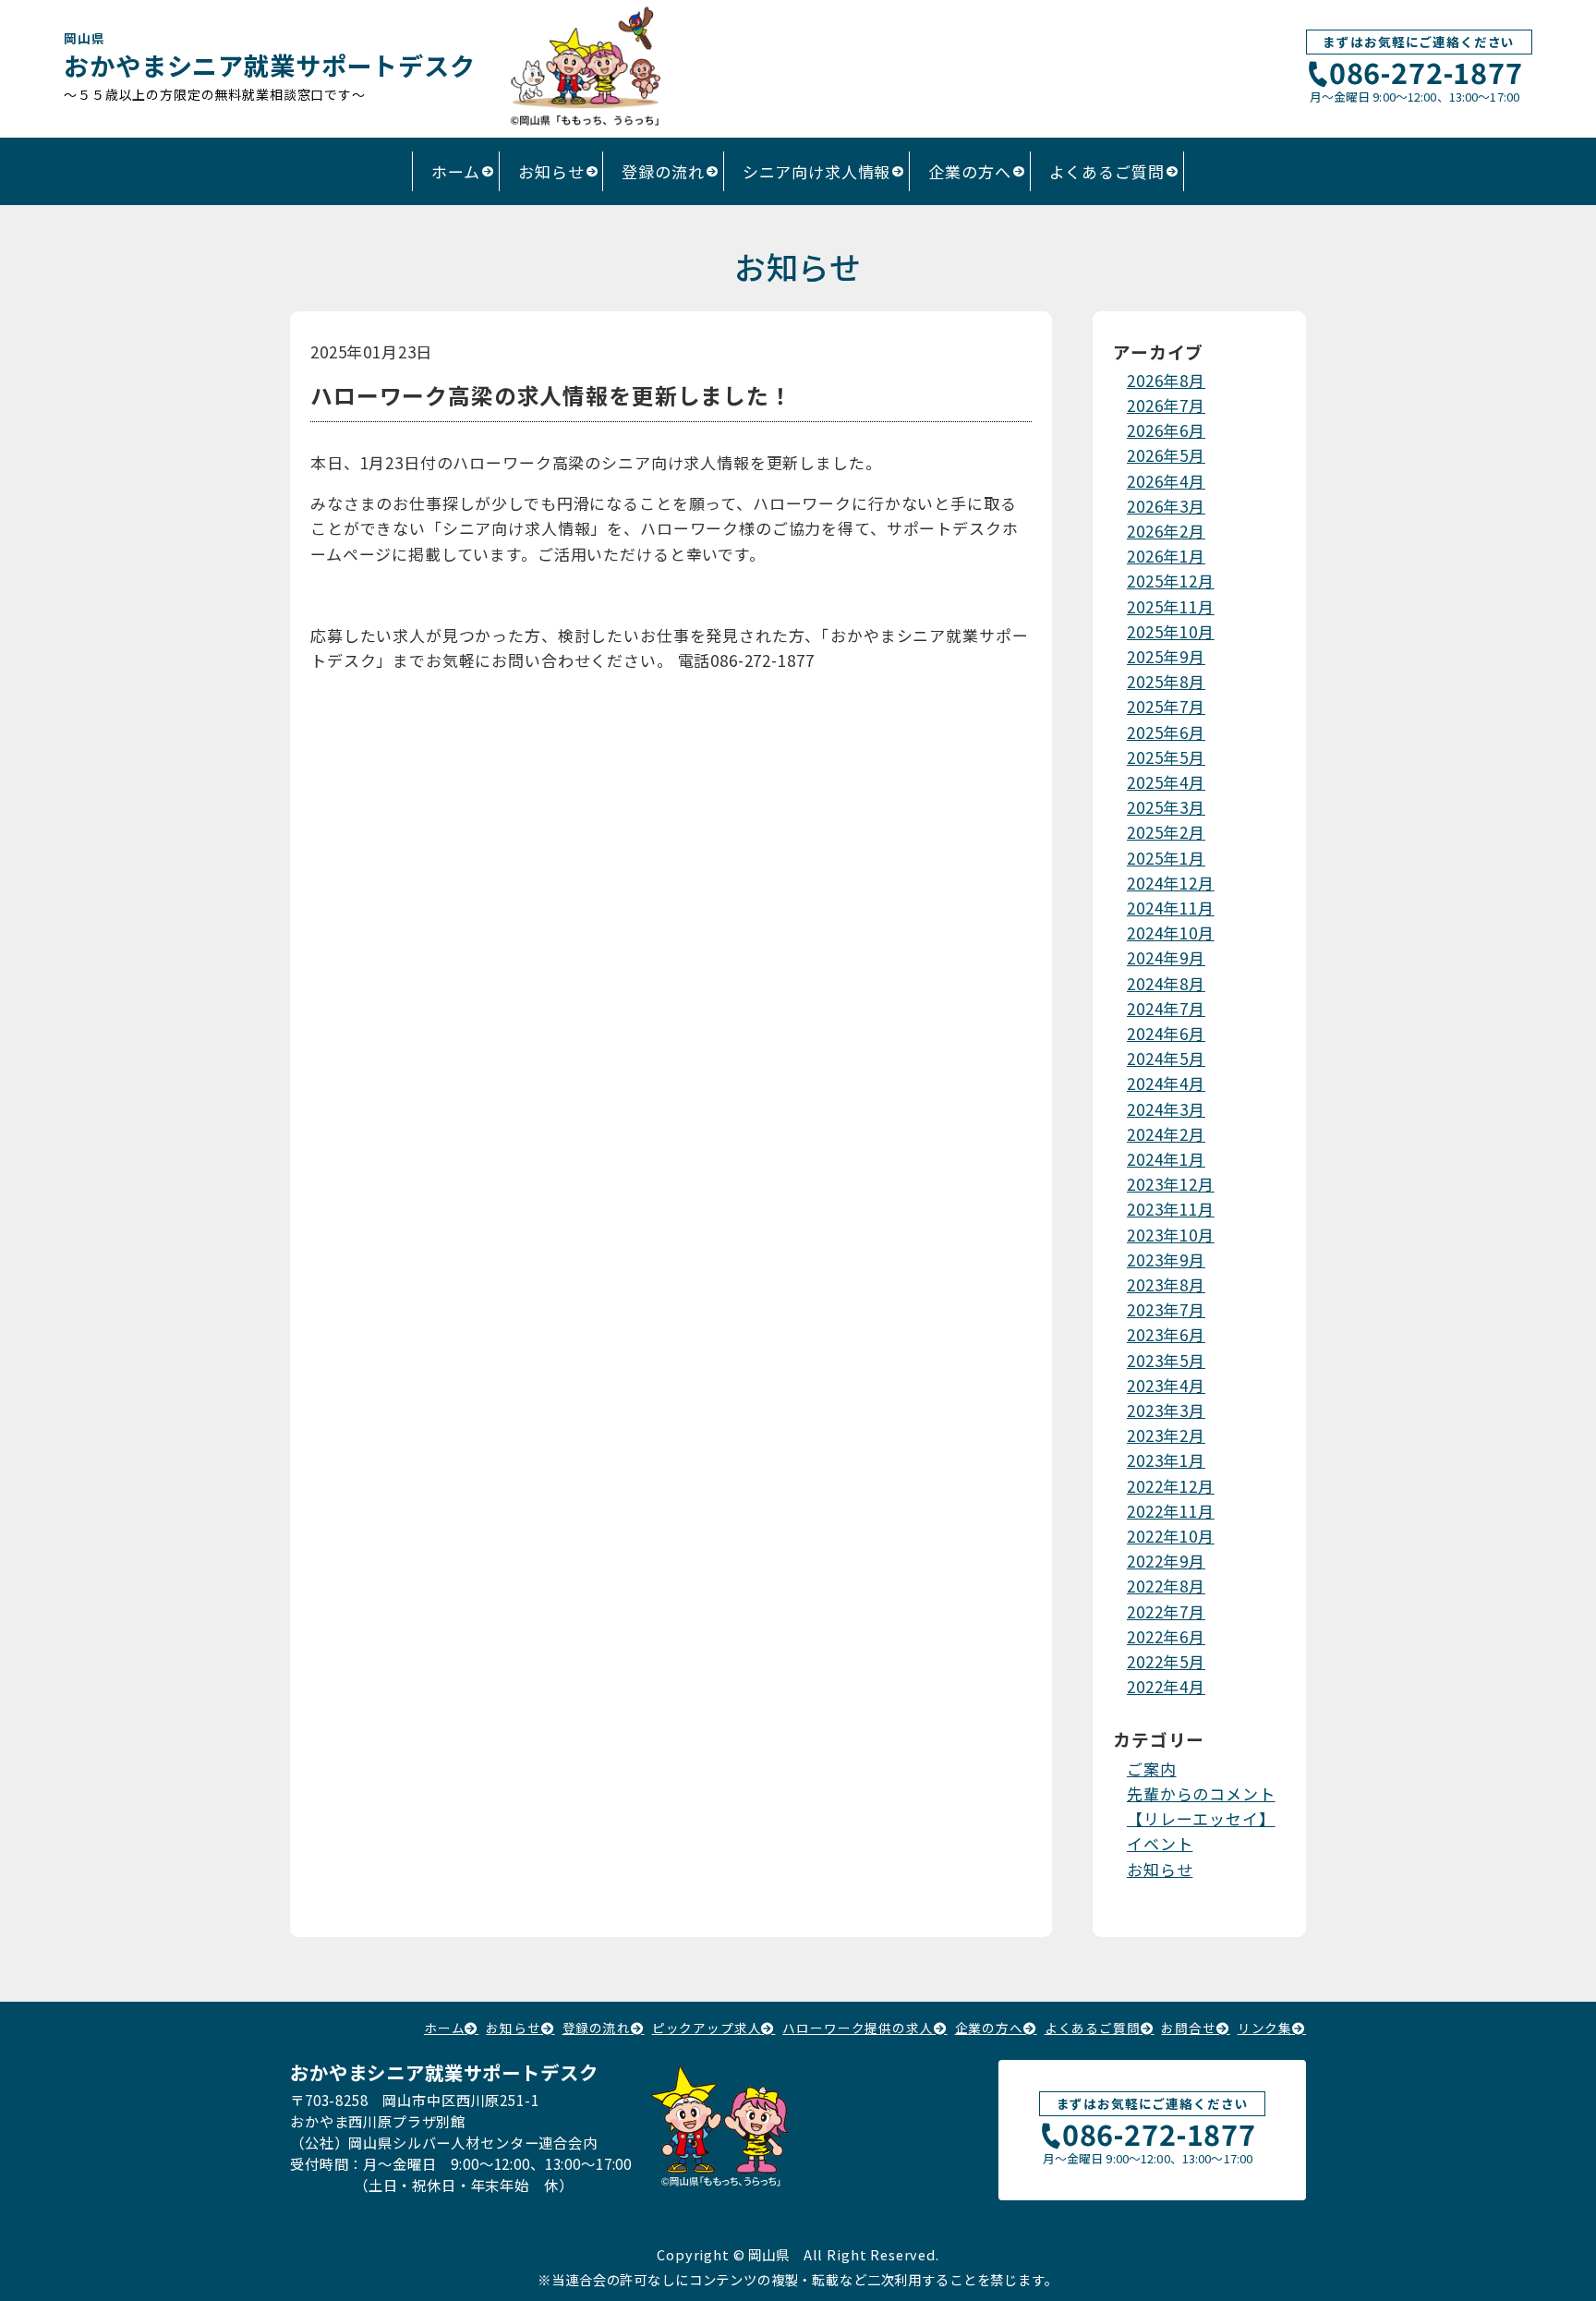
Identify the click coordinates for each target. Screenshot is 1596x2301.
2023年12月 (1171, 1184)
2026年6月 (1166, 430)
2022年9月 (1166, 1561)
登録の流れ (663, 171)
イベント (1160, 1843)
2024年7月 (1166, 1008)
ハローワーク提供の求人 (858, 2028)
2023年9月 (1166, 1259)
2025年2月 (1166, 832)
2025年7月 (1166, 706)
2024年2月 (1166, 1134)
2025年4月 (1166, 782)
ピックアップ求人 (707, 2028)
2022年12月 (1171, 1486)
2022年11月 (1171, 1511)
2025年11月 (1171, 606)
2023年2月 (1166, 1435)
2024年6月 (1166, 1033)
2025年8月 (1166, 681)
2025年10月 (1171, 631)
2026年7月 (1166, 405)
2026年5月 (1166, 455)
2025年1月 (1166, 858)
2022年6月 (1166, 1636)
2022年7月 (1166, 1611)
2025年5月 (1166, 757)
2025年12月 (1171, 581)
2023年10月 (1171, 1235)
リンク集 (1265, 2028)
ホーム (456, 171)
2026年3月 (1166, 506)
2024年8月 (1166, 983)
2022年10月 (1171, 1536)
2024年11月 (1171, 908)
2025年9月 (1166, 656)
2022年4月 (1166, 1686)
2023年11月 (1171, 1209)
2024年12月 (1171, 883)
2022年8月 (1166, 1586)
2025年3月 (1166, 807)
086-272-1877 (1426, 74)
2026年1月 (1166, 556)
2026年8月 (1166, 380)
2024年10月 (1171, 933)
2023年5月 (1166, 1360)
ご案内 (1152, 1768)
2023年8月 (1166, 1284)
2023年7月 (1166, 1309)
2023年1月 (1166, 1460)
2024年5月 (1166, 1058)
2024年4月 (1166, 1083)
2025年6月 (1166, 732)
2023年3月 (1166, 1410)
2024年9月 (1166, 957)
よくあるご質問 (1107, 171)
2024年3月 (1166, 1109)
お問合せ (1188, 2028)
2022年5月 (1166, 1661)
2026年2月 (1166, 531)
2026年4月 (1166, 481)
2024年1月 (1166, 1159)
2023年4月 (1166, 1385)
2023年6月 (1166, 1334)
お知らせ (551, 171)
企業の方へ (969, 171)
